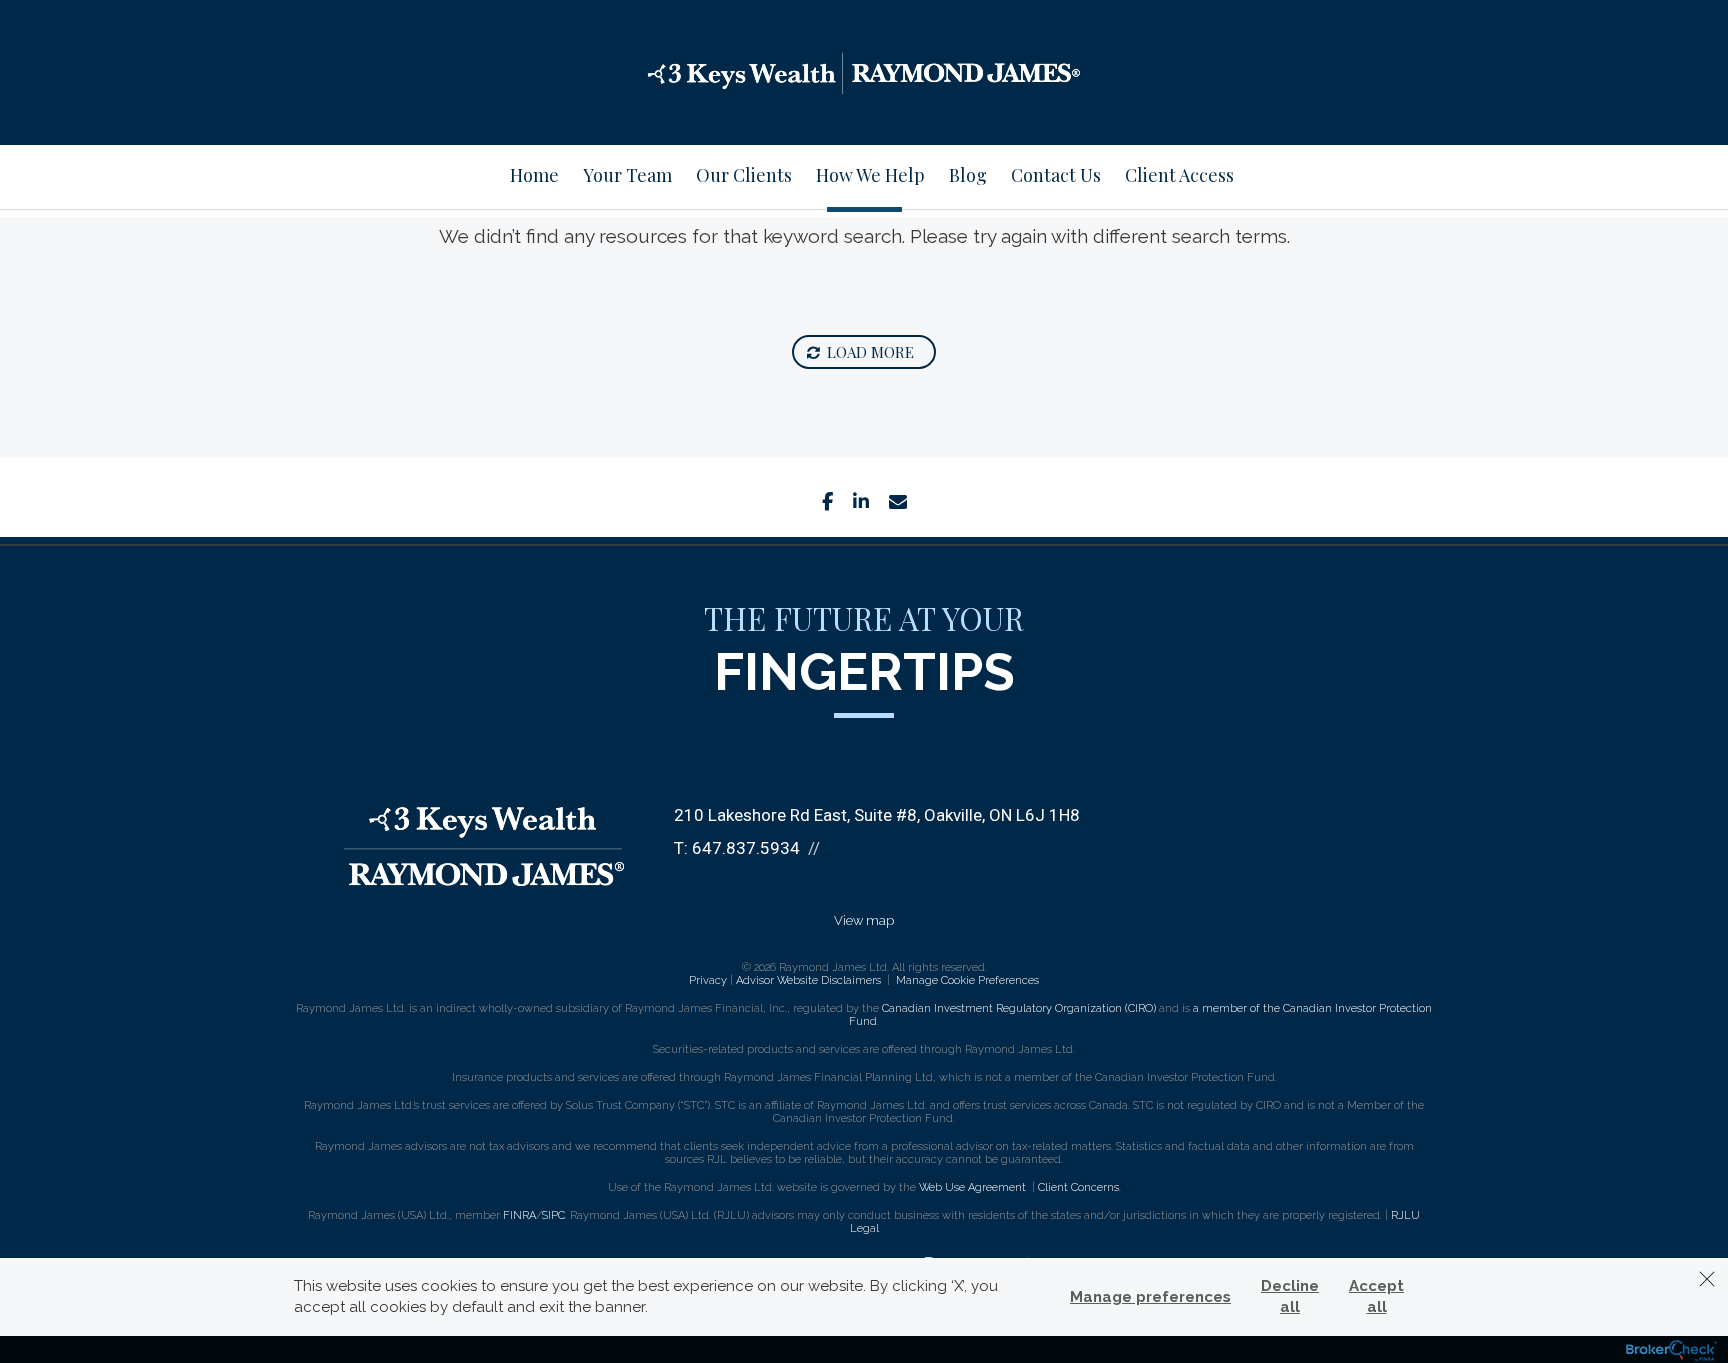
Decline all (1290, 1296)
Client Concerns (1078, 1187)
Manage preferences (1150, 1297)
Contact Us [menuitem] (1056, 175)
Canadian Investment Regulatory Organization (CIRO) (1019, 1008)
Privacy (708, 980)
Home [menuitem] (534, 175)
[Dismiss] (1707, 1279)
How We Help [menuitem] (870, 175)
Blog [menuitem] (968, 175)
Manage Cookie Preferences (967, 980)
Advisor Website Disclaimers (808, 980)
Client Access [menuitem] (1179, 175)
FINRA (519, 1215)
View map (864, 920)
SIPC (553, 1215)
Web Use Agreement (974, 1187)
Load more (870, 352)
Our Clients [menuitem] (744, 175)
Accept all (1376, 1296)
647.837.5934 (746, 848)
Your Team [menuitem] (627, 175)
